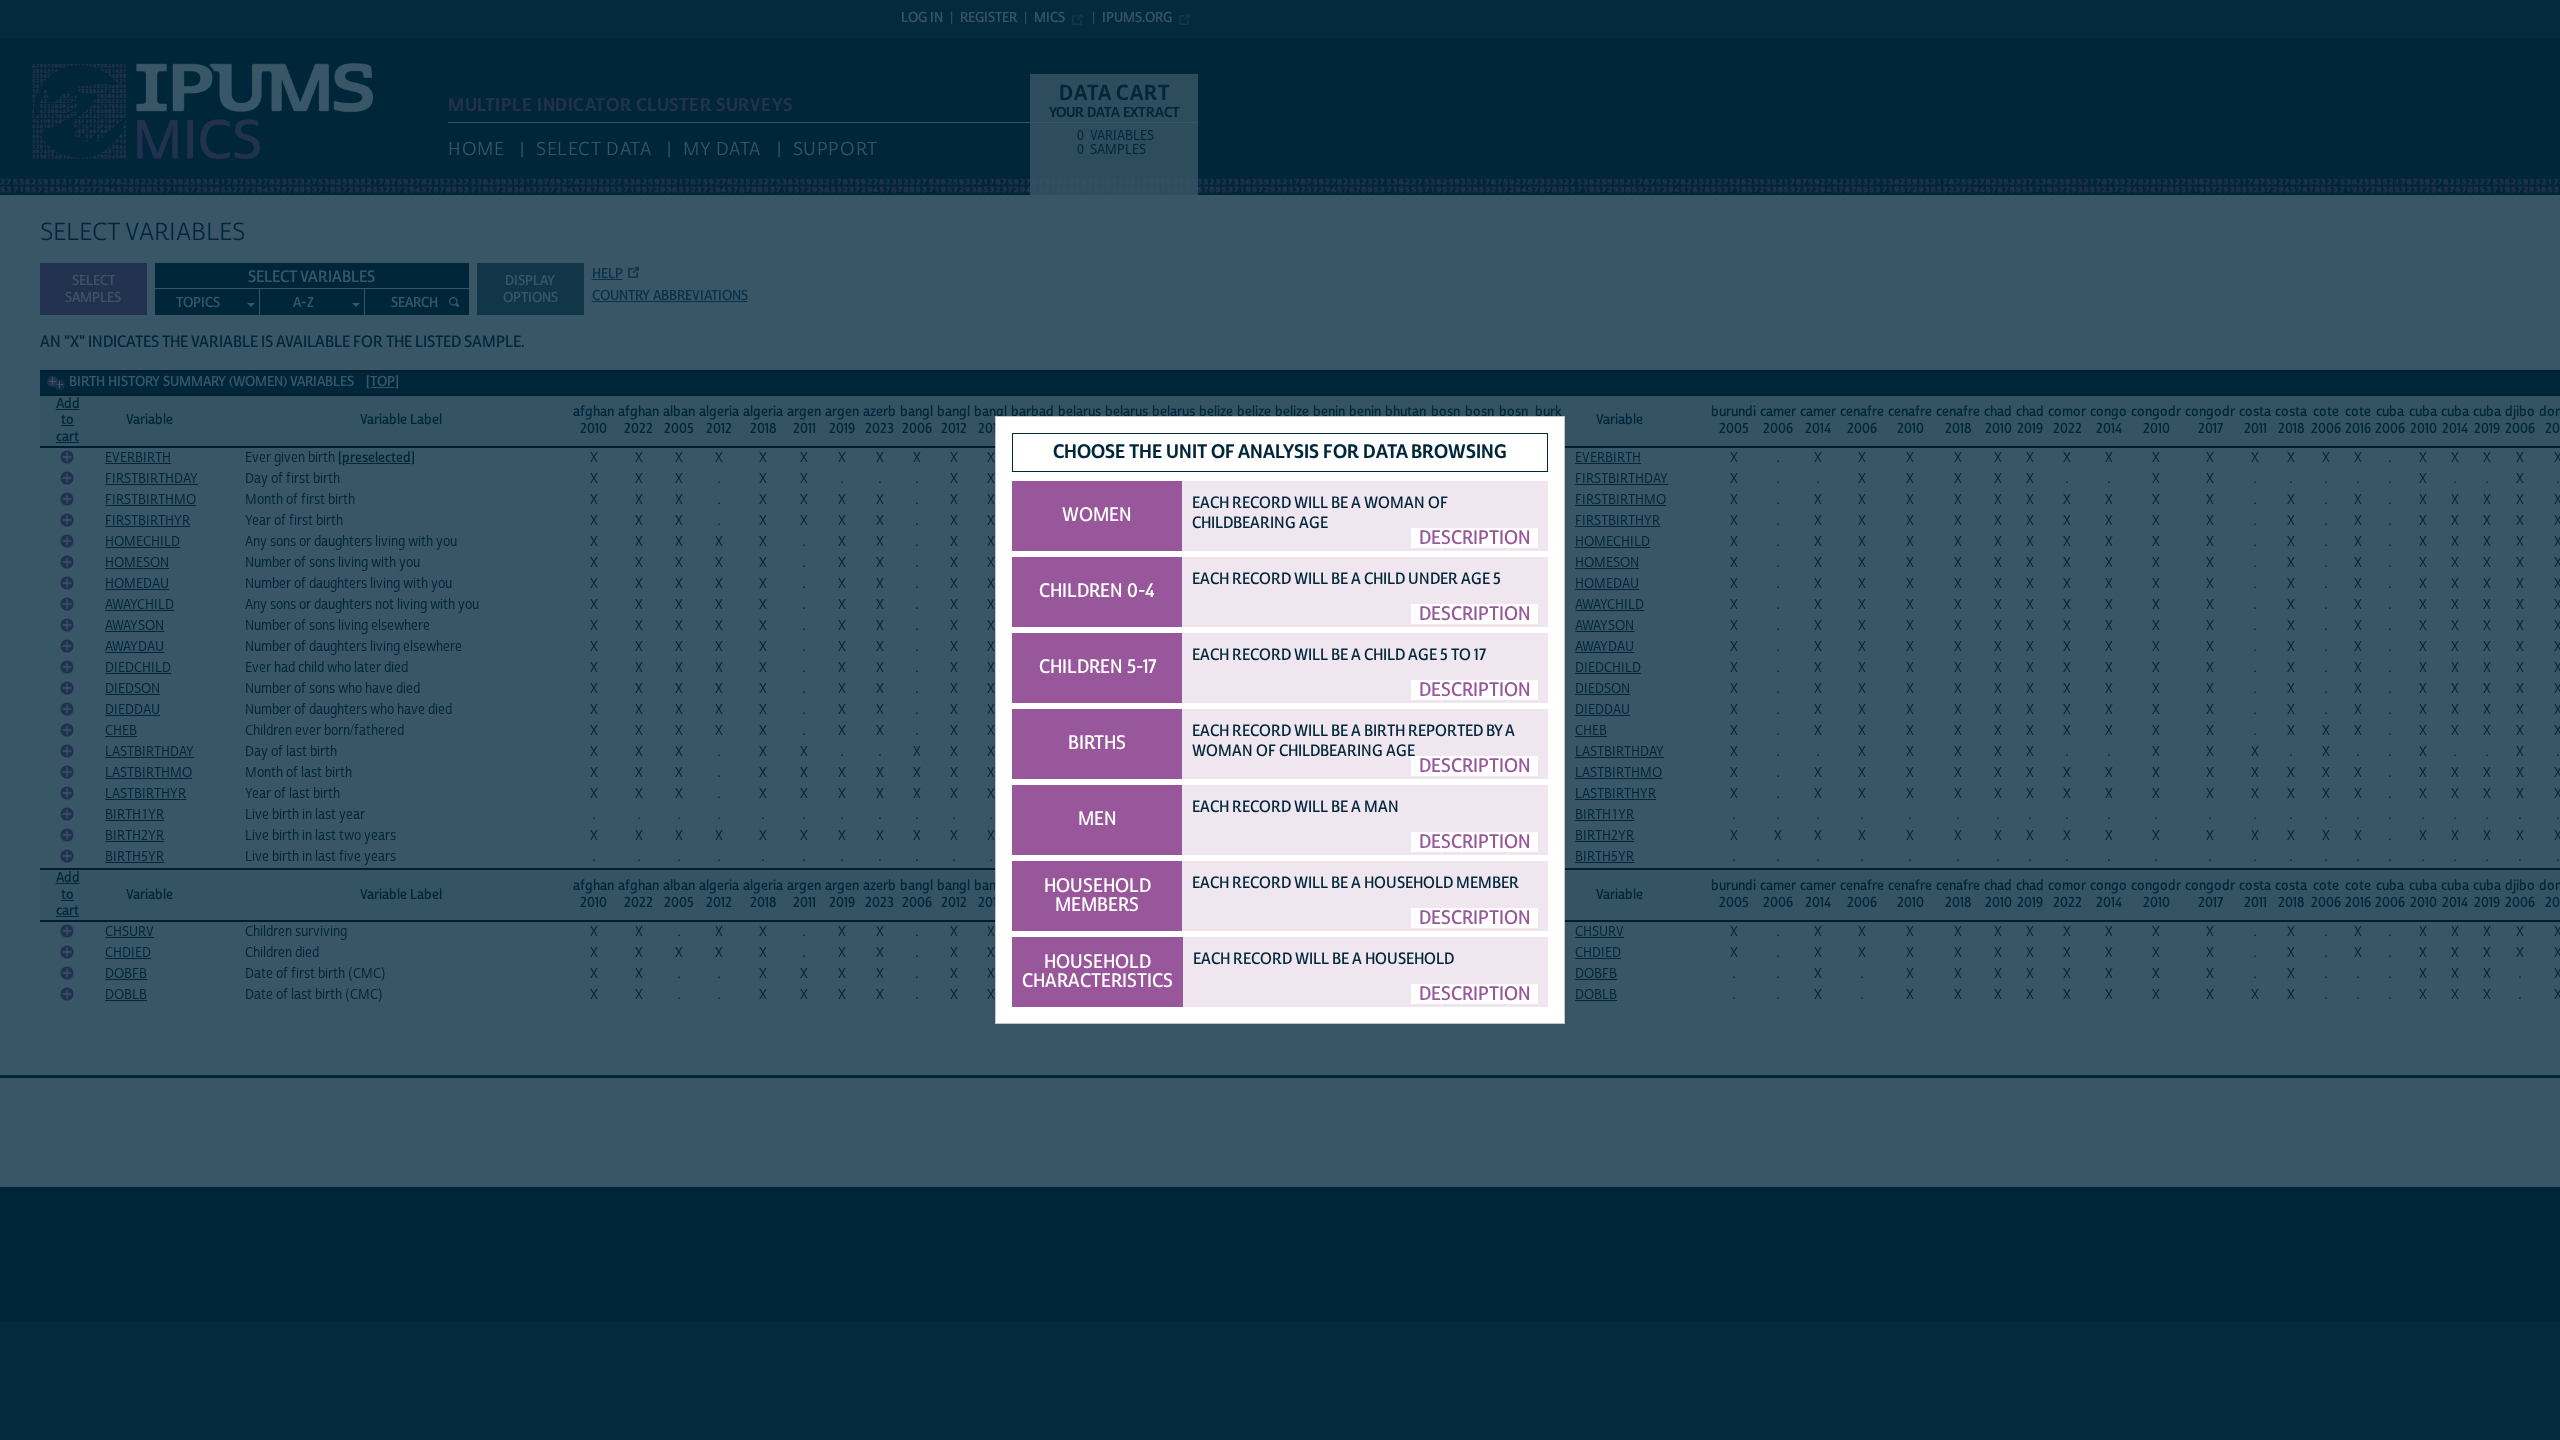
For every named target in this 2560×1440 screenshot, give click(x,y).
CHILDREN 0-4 (1097, 591)
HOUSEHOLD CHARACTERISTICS (1097, 971)
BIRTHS (1097, 743)
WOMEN (1097, 515)
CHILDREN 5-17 (1097, 667)
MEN (1097, 819)
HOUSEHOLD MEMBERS (1097, 895)
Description (1475, 538)
